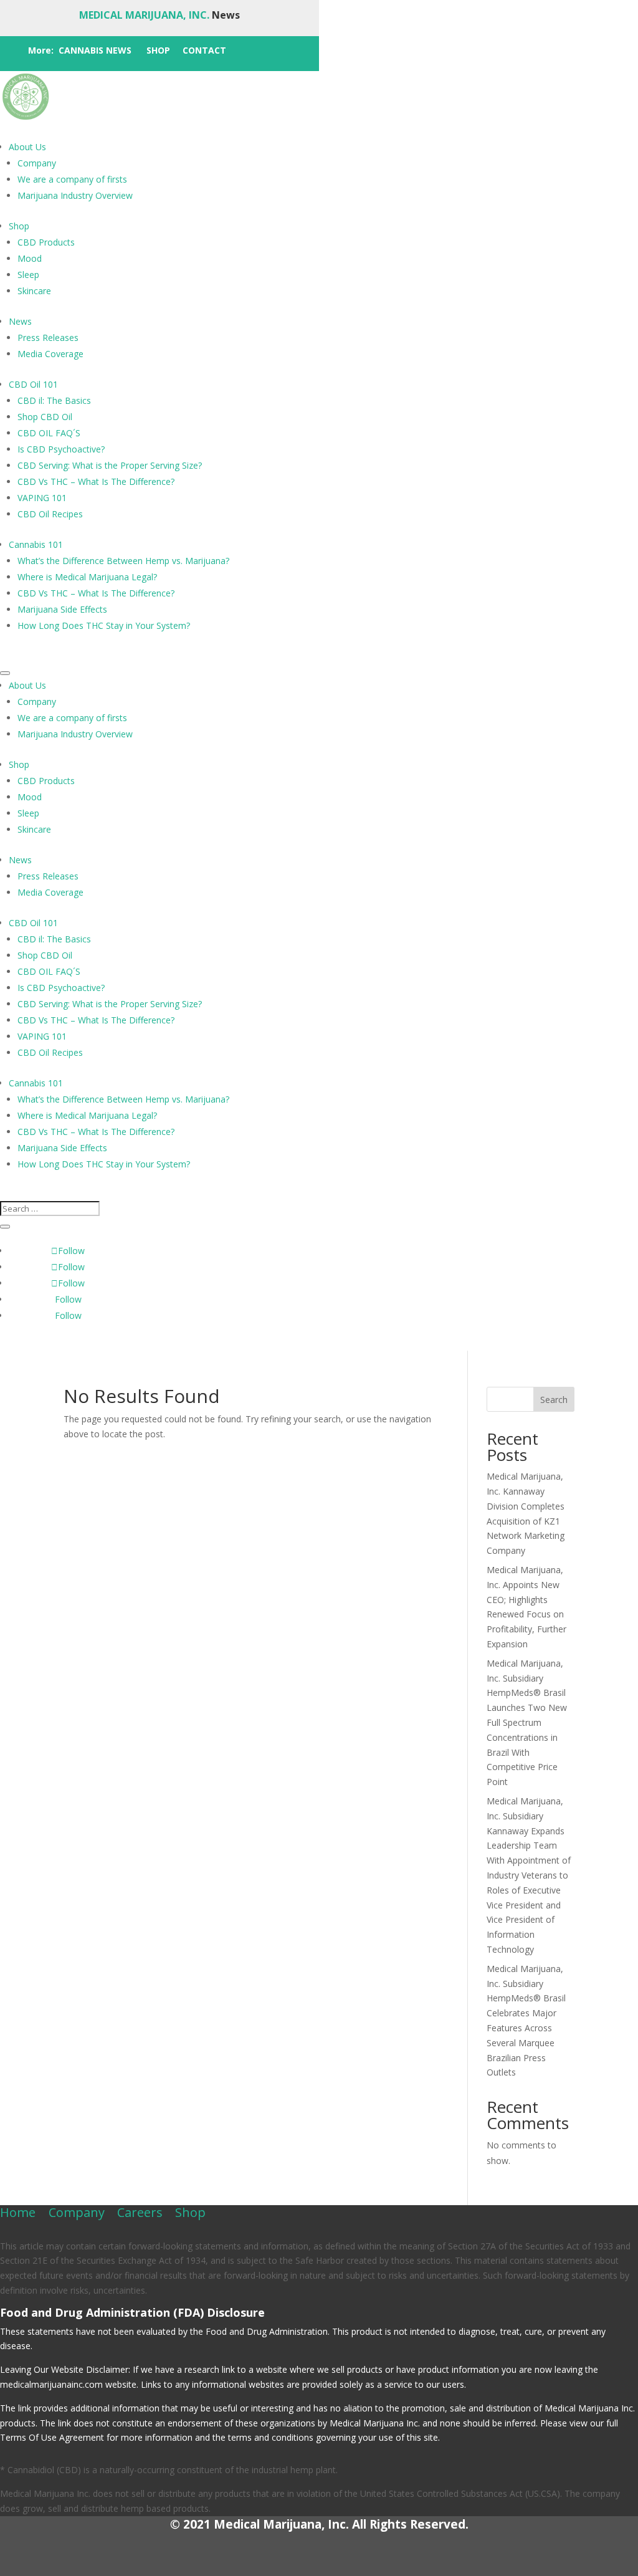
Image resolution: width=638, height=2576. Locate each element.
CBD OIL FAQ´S (49, 433)
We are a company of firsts (72, 179)
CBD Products (46, 242)
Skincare (34, 291)
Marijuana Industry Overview (75, 195)
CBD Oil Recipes (50, 514)
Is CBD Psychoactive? (61, 449)
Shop (19, 226)
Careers (140, 2212)
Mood (30, 258)
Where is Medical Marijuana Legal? (87, 577)
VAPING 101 (42, 498)
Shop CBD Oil (45, 417)
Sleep (28, 275)
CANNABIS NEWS (95, 50)
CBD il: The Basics (54, 400)
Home (18, 2212)
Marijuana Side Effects (62, 609)
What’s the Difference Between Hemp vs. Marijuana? (123, 561)
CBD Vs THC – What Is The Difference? (96, 481)
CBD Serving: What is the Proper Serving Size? (110, 465)
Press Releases (48, 338)
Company (37, 163)
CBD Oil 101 (33, 384)
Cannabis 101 (36, 544)
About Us (27, 147)
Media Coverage (50, 354)
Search (554, 1400)
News (20, 321)
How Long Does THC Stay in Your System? (104, 625)
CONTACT (204, 50)
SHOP (158, 50)
